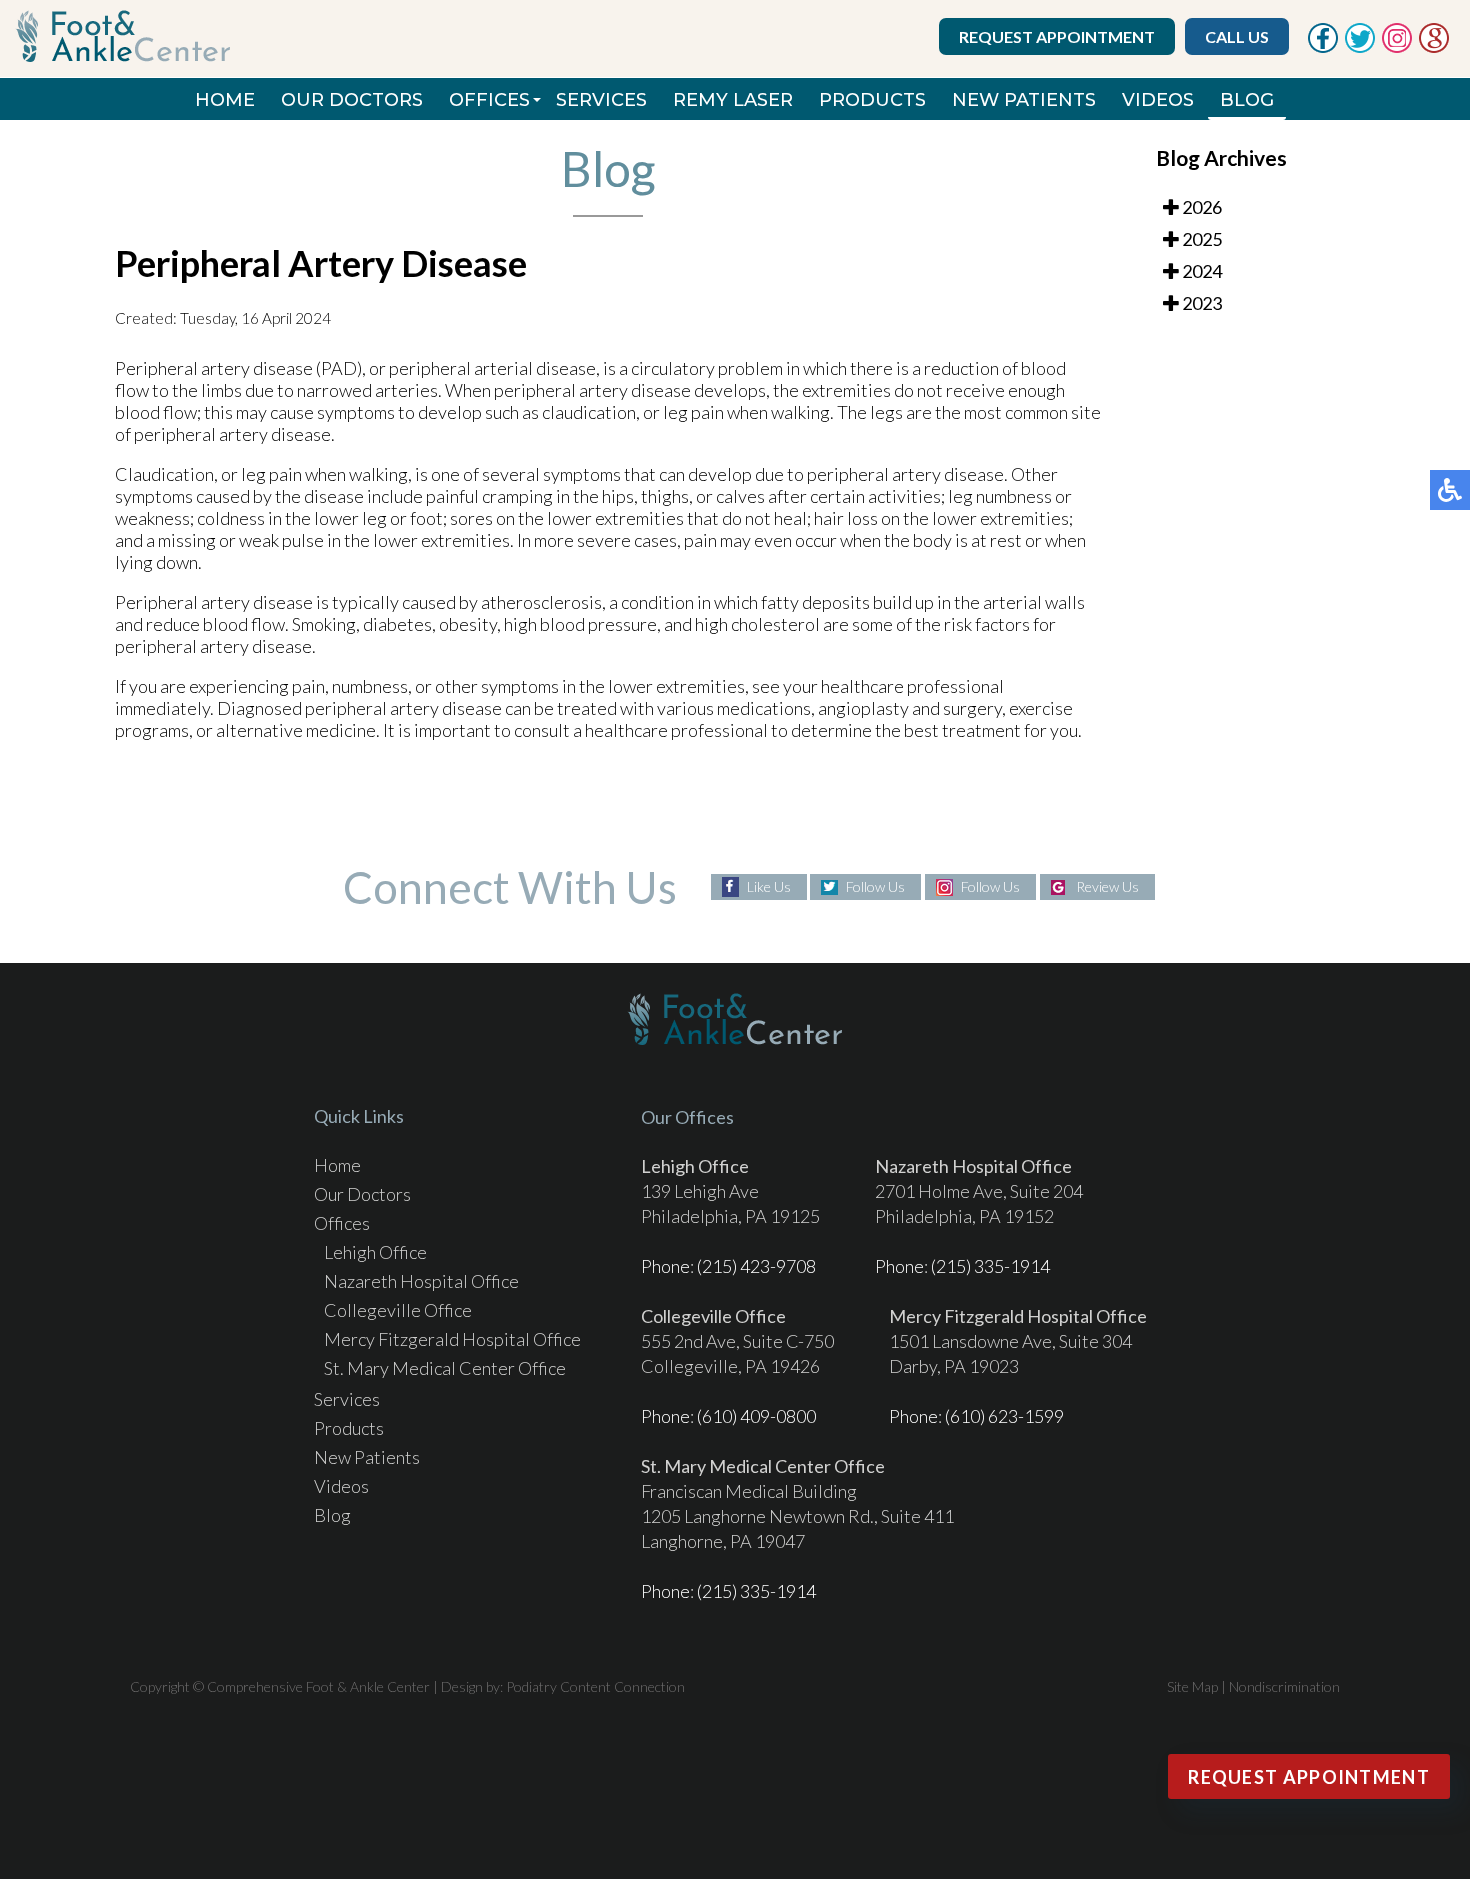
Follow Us (875, 886)
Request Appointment (1057, 36)
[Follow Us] (1360, 47)
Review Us (1107, 886)
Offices (489, 100)
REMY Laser (733, 100)
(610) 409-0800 (756, 1416)
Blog (1247, 100)
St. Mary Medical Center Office (445, 1368)
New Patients (1024, 100)
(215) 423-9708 (756, 1266)
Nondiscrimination (1284, 1686)
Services (601, 100)
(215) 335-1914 (990, 1266)
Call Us (1237, 36)
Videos (1158, 100)
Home (225, 100)
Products (872, 100)
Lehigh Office (375, 1252)
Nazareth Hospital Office (421, 1281)
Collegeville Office (398, 1310)
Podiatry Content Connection (595, 1686)
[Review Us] (1434, 47)
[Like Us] (1323, 47)
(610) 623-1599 (1004, 1416)
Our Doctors (352, 100)
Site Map (1192, 1686)
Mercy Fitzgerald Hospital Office (452, 1339)
